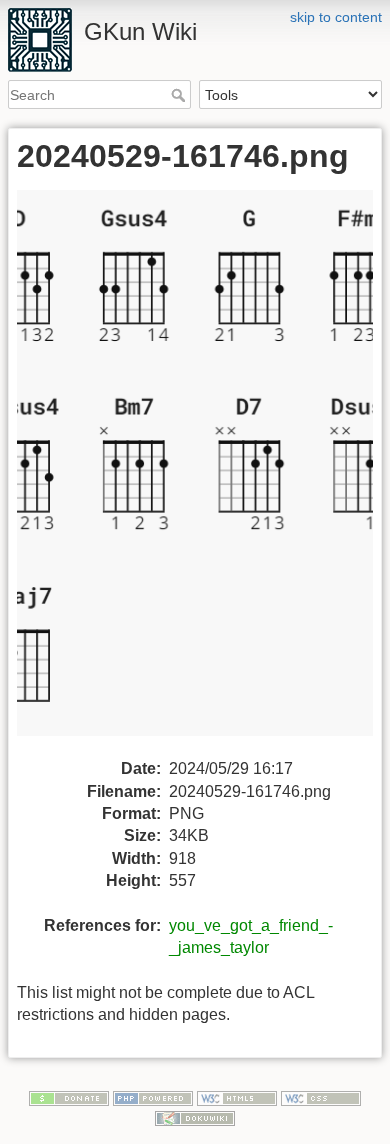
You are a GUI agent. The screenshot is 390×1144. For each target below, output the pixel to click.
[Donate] (69, 1098)
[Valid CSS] (321, 1098)
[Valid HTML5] (237, 1098)
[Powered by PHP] (153, 1098)
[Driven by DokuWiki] (195, 1117)
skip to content (336, 17)
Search (180, 95)
